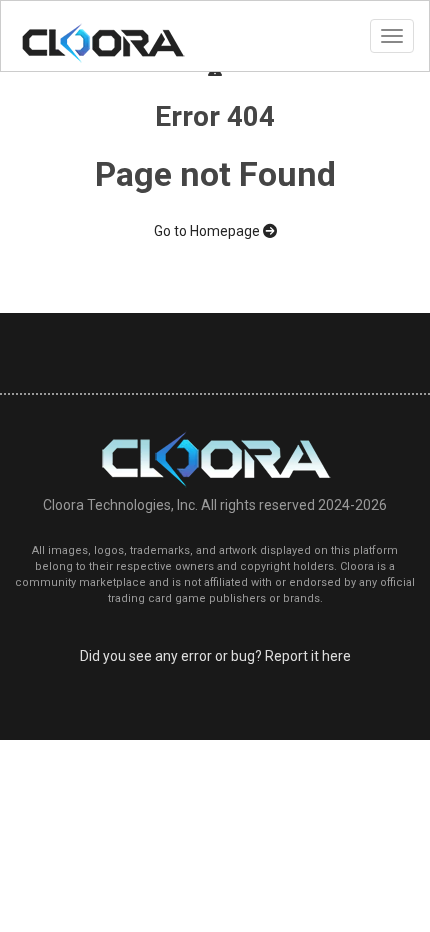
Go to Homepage (208, 231)
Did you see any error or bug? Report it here (215, 656)
